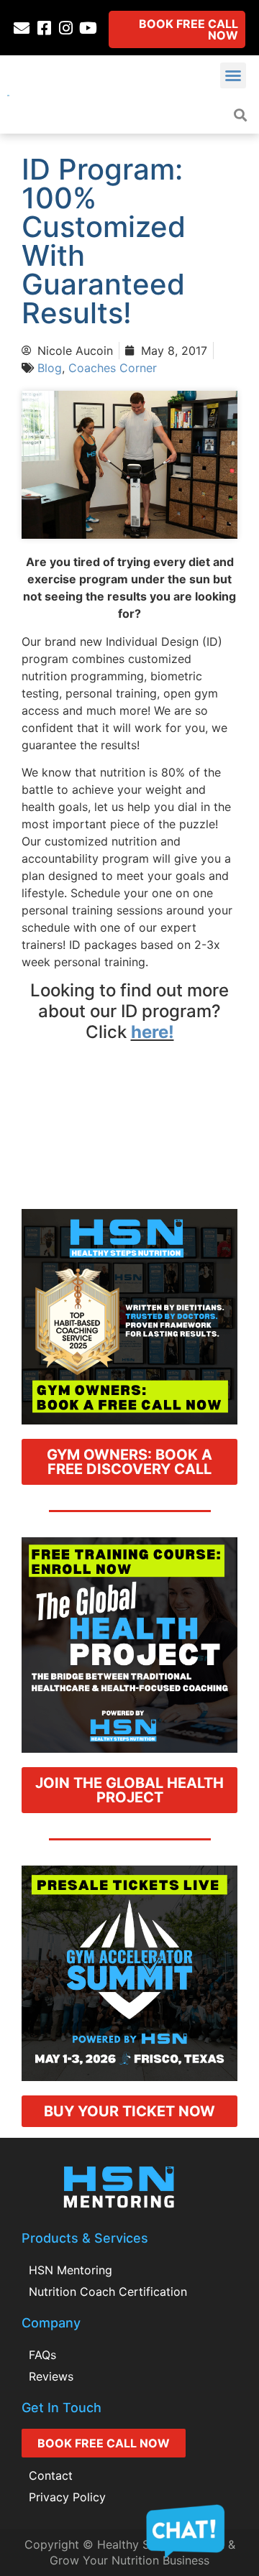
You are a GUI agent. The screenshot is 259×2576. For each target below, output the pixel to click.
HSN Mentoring (71, 2270)
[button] (233, 75)
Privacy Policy (67, 2497)
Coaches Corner (113, 368)
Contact (51, 2475)
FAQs (42, 2355)
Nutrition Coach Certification (108, 2292)
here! (153, 1032)
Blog (50, 368)
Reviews (51, 2376)
